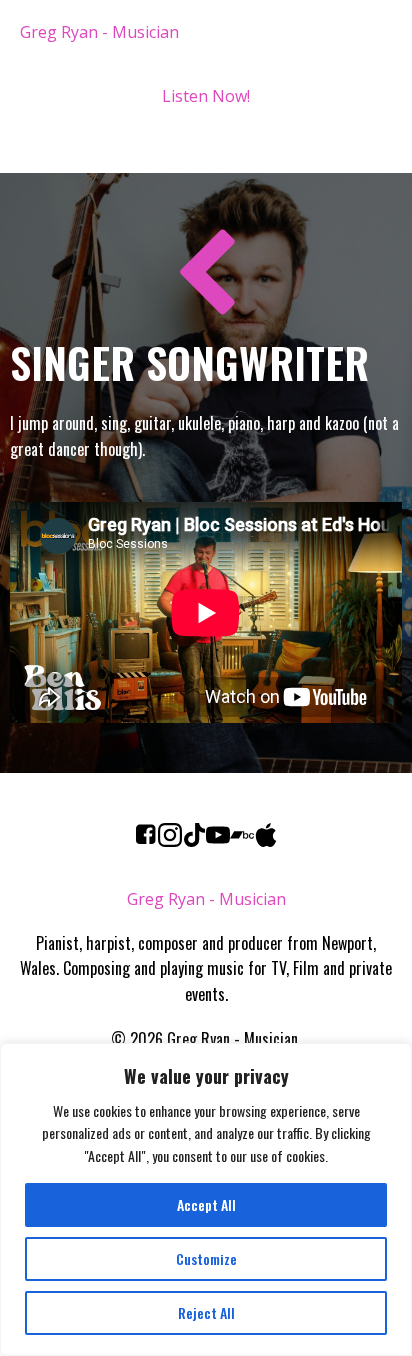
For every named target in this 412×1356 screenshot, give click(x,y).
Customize (206, 1258)
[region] (206, 1199)
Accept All (206, 1204)
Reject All (206, 1312)
